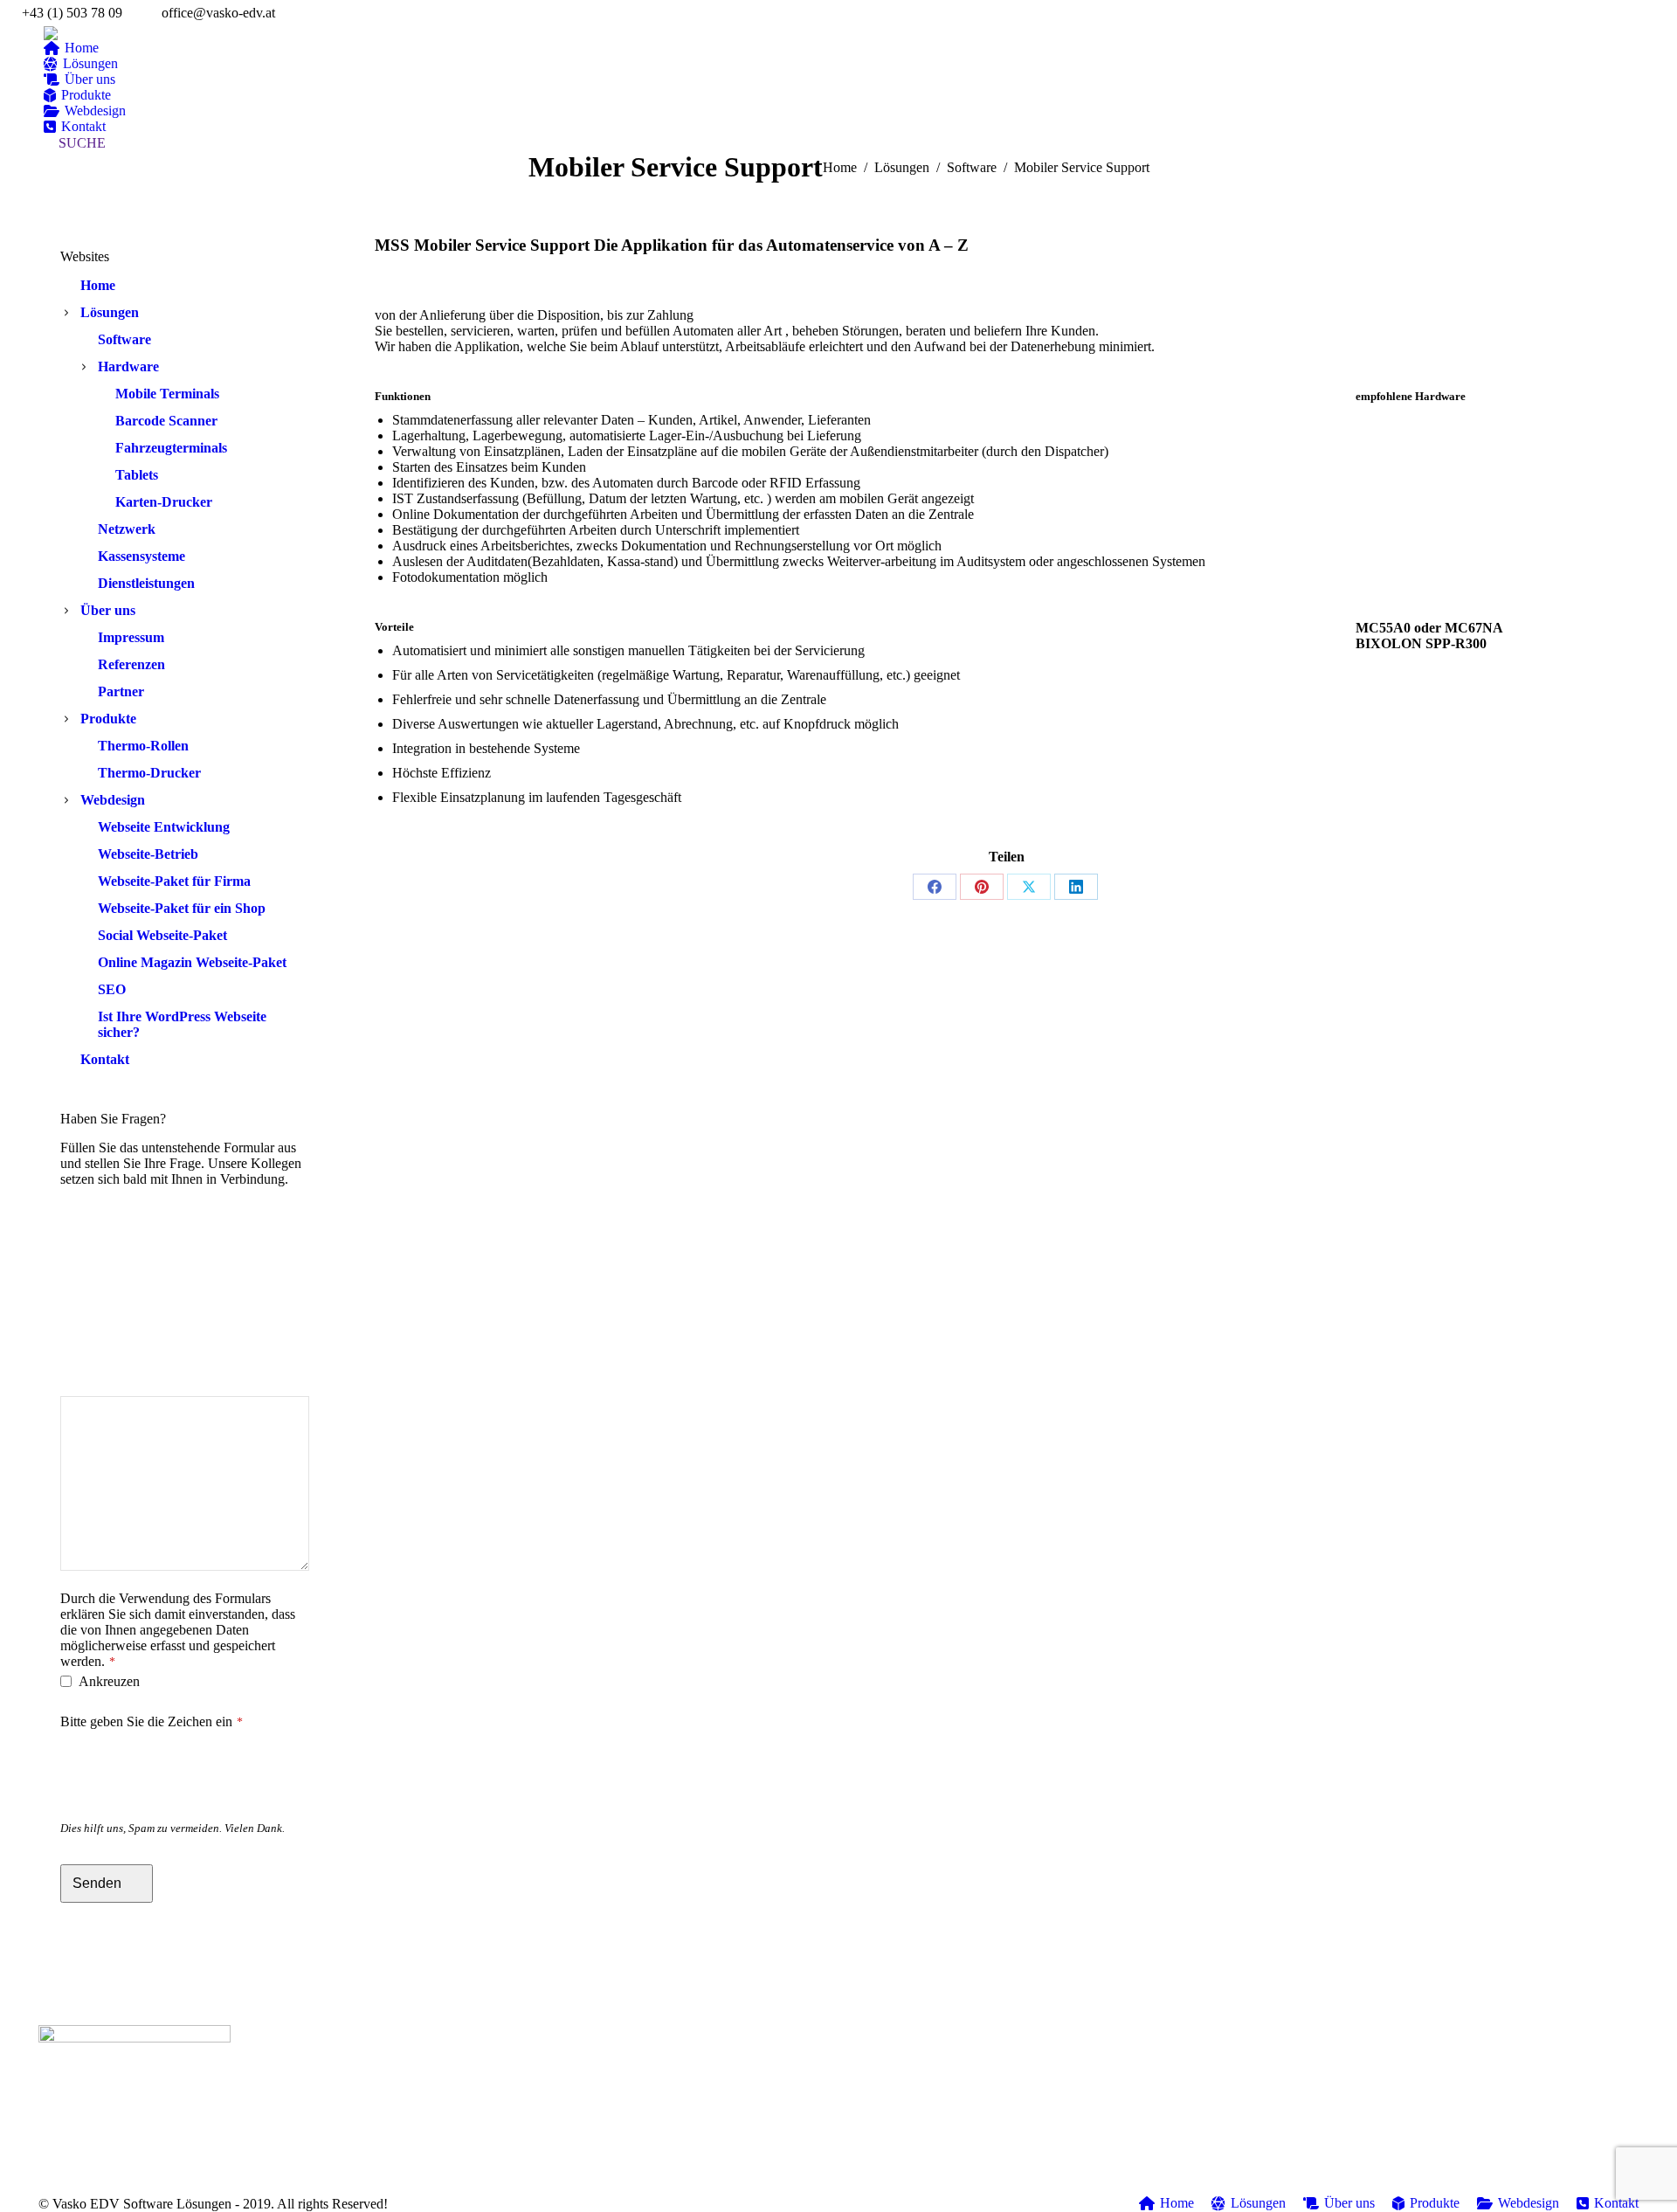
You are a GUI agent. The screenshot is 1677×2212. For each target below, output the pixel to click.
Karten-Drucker (164, 502)
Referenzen (131, 664)
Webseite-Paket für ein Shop (182, 908)
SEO (112, 989)
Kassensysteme (141, 556)
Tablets (137, 475)
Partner (121, 691)
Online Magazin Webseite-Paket (192, 962)
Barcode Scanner (166, 421)
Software (124, 339)
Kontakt (105, 1059)
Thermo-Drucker (149, 773)
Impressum (131, 637)
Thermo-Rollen (143, 746)
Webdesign (113, 800)
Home (98, 285)
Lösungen (110, 312)
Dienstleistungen (146, 583)
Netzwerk (127, 529)
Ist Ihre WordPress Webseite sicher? (182, 1024)
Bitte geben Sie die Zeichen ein (152, 1721)
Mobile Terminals (167, 394)
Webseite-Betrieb (148, 854)
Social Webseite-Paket (162, 935)
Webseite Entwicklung (164, 827)
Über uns (108, 610)
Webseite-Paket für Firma (174, 881)
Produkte (108, 719)
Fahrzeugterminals (171, 448)
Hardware (128, 366)
